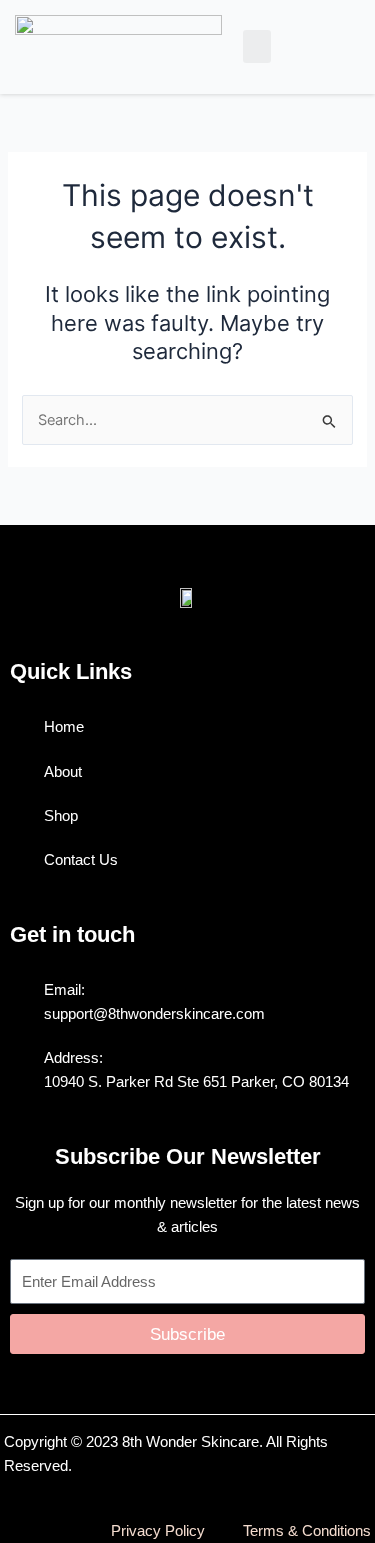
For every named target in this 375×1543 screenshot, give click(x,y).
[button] (257, 46)
